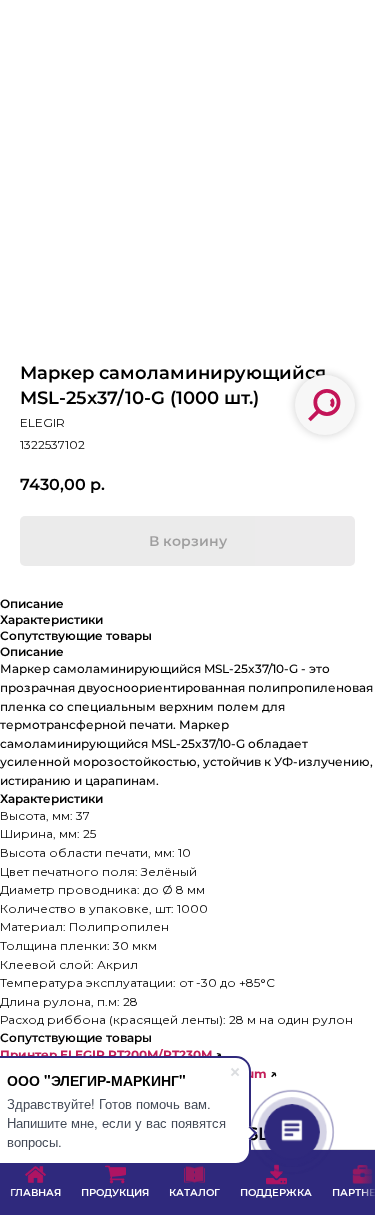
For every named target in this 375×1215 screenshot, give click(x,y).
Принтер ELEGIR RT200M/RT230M (106, 1054)
